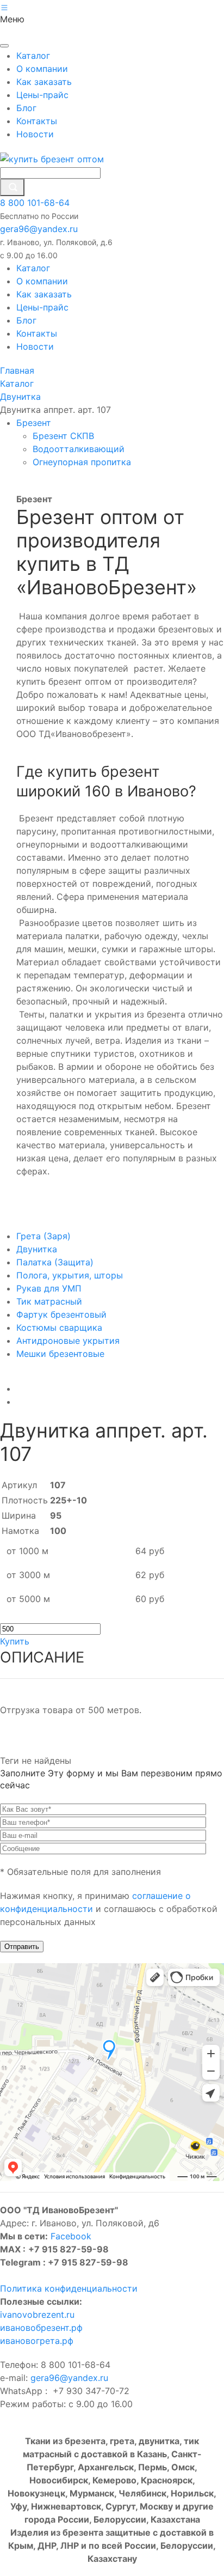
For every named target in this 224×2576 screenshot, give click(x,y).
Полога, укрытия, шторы (70, 1275)
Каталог (33, 56)
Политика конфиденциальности (69, 2288)
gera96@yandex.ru (39, 229)
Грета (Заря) (43, 1236)
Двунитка (37, 1249)
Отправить (22, 1947)
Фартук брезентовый (61, 1314)
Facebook (71, 2236)
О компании (42, 69)
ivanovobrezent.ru (37, 2315)
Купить (15, 1641)
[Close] (4, 46)
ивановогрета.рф (37, 2341)
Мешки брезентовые (60, 1354)
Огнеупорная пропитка (83, 462)
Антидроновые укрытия (68, 1341)
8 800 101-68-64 (35, 203)
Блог (26, 108)
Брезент (35, 423)
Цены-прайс (42, 95)
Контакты (37, 121)
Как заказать (44, 82)
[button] (4, 7)
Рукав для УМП (49, 1288)
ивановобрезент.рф (41, 2328)
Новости (35, 134)
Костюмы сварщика (59, 1327)
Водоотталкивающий (80, 449)
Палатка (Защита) (55, 1262)
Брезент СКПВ (65, 436)
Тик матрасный (49, 1301)
